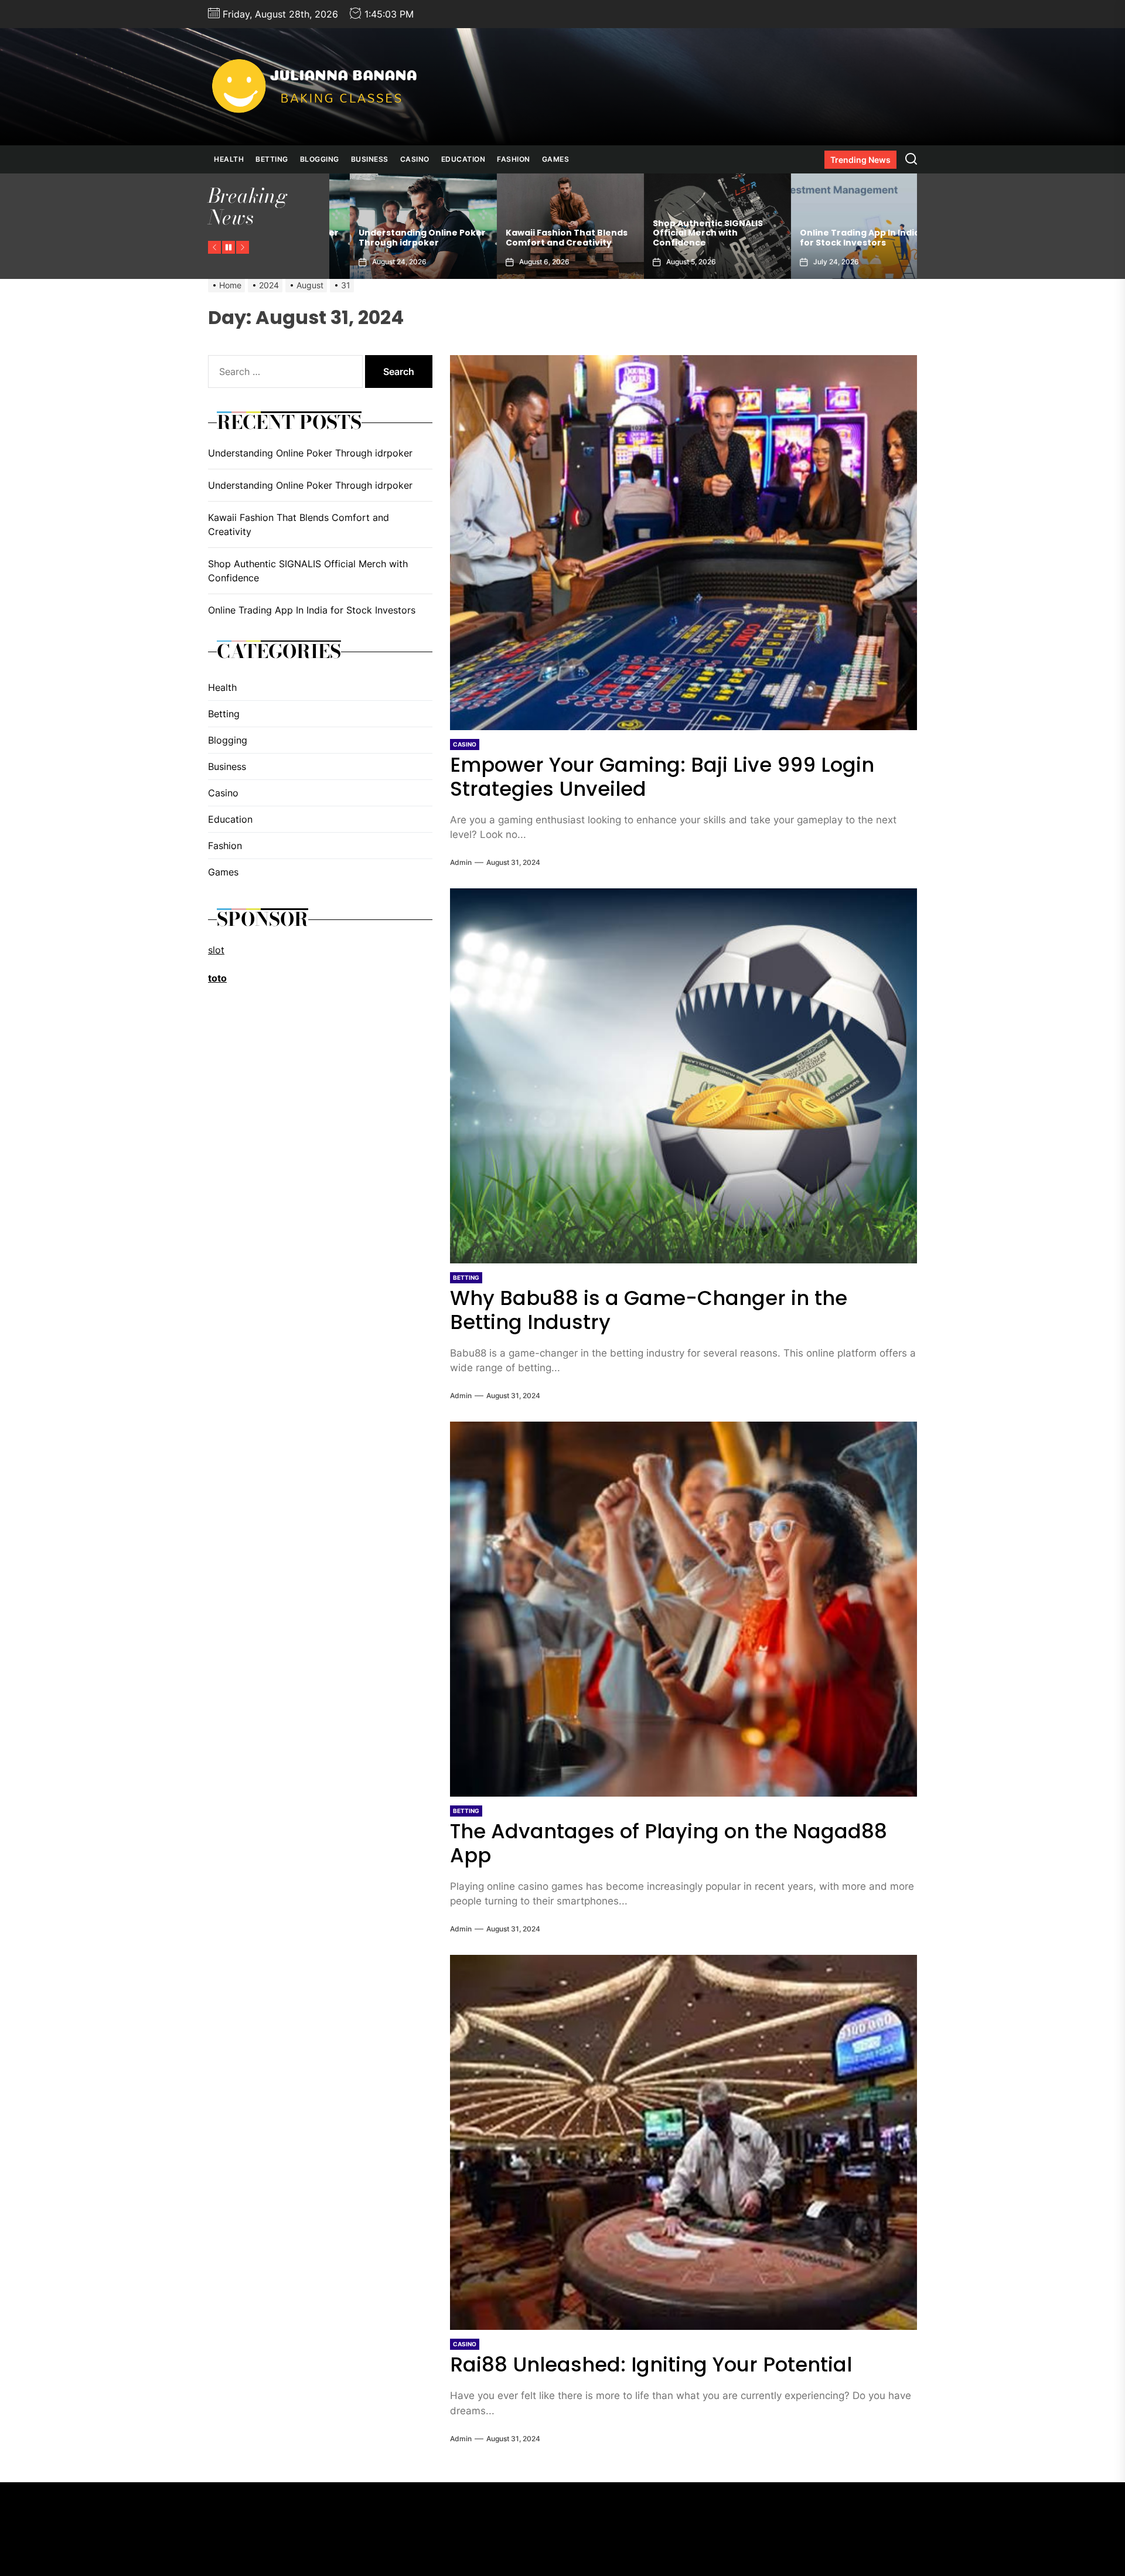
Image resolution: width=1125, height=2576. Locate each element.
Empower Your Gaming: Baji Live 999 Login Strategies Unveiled (662, 777)
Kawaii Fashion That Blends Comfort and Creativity (399, 238)
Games (556, 159)
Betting (272, 159)
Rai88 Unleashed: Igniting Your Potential (651, 2364)
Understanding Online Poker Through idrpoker (843, 238)
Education (463, 159)
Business (370, 159)
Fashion (514, 159)
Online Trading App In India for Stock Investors (692, 238)
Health (229, 159)
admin (461, 862)
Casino (415, 159)
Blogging (320, 159)
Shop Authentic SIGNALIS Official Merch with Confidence (540, 233)
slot (216, 949)
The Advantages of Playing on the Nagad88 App (669, 1843)
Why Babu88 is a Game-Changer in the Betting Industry (649, 1310)
